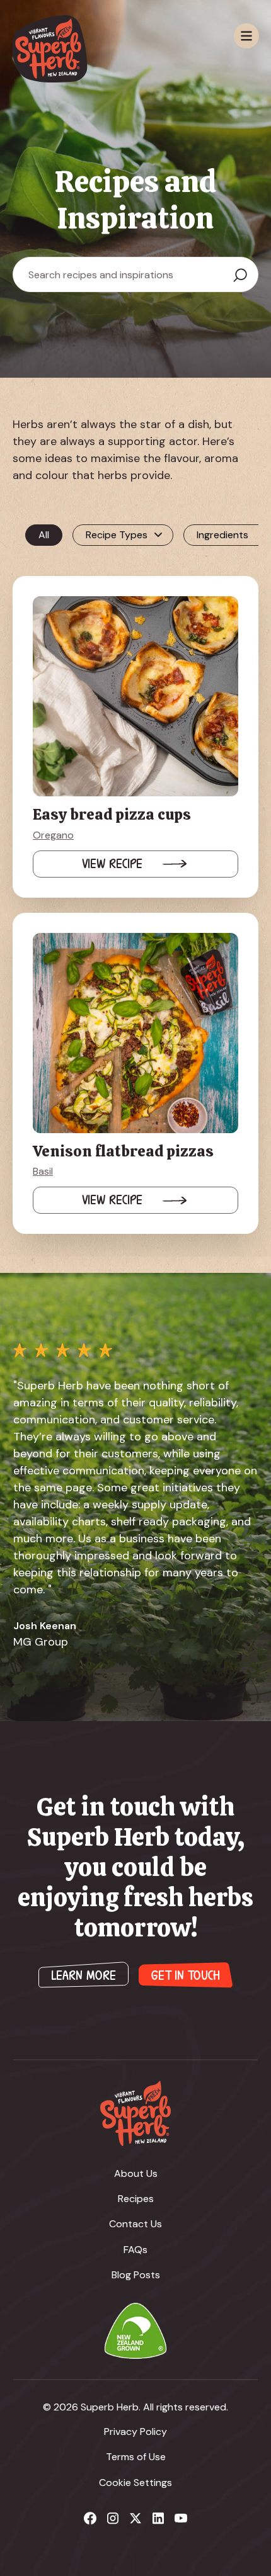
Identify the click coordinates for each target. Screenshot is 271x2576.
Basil (43, 1171)
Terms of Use (136, 2457)
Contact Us (135, 2224)
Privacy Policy (135, 2432)
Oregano (53, 835)
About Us (136, 2173)
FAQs (135, 2250)
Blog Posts (136, 2275)
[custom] (90, 2518)
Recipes (136, 2199)
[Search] (240, 275)
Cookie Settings (135, 2483)
